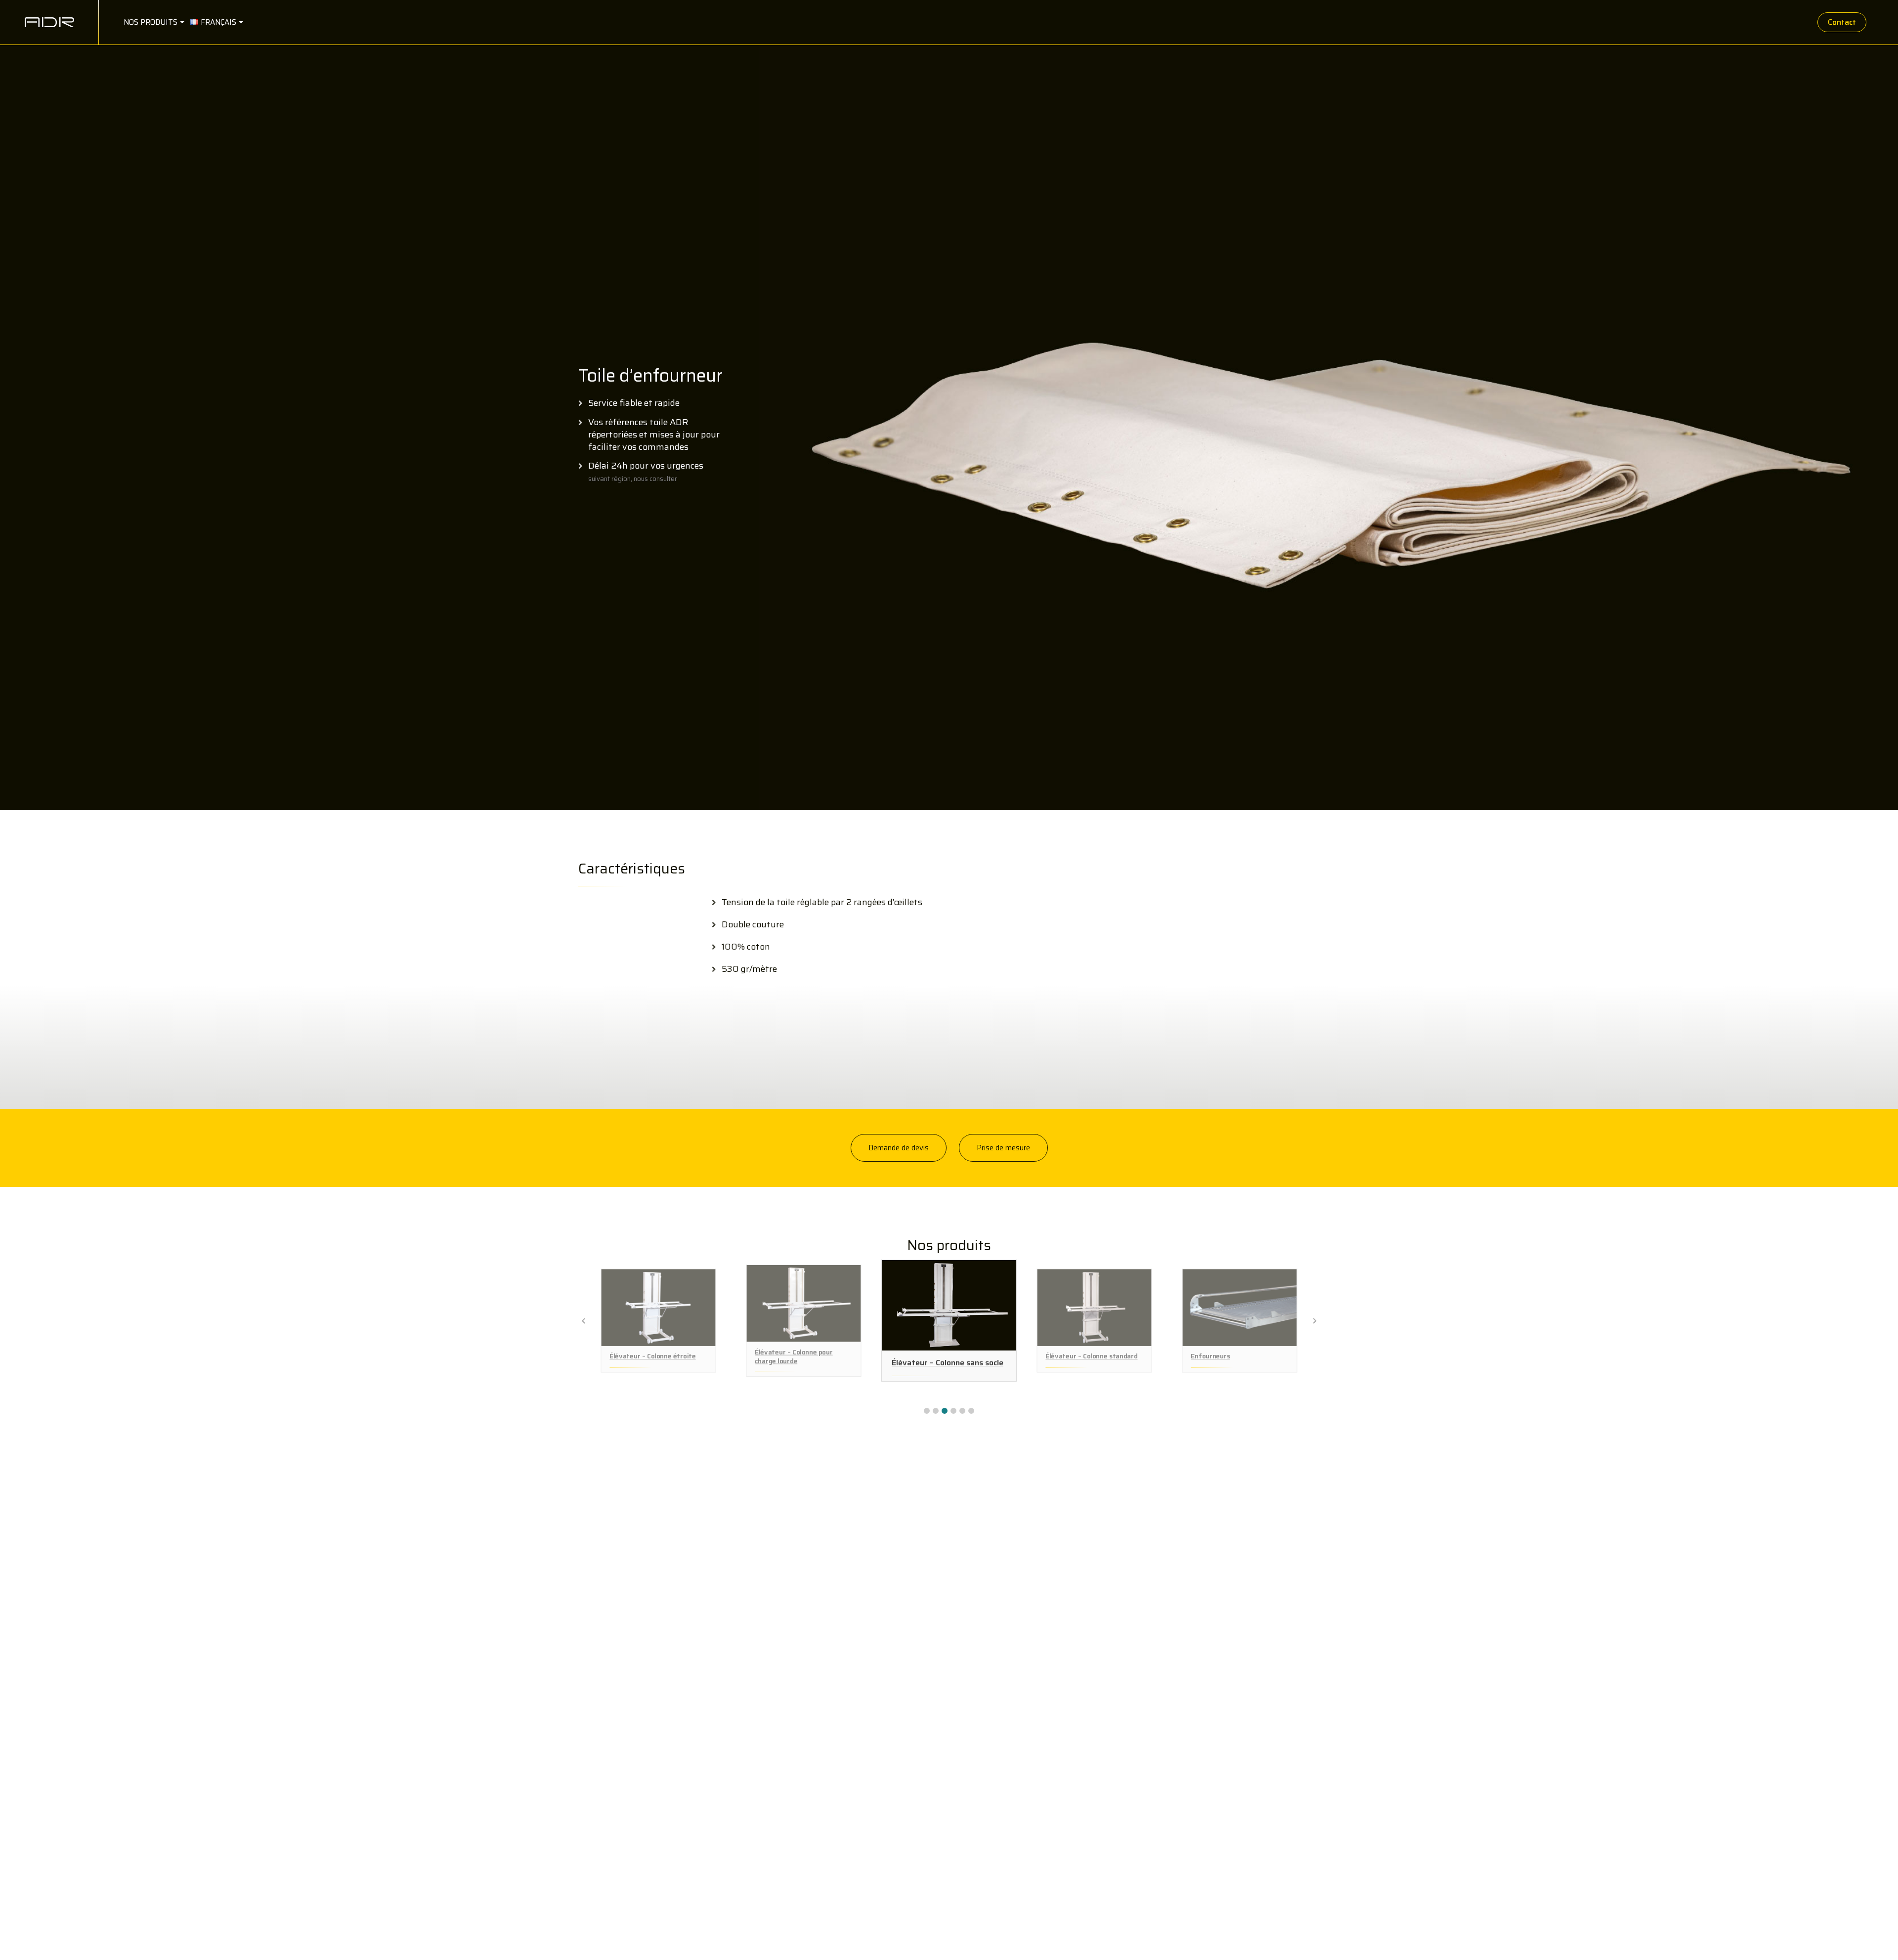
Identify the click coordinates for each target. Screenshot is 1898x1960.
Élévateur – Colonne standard (1091, 1356)
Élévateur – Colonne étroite (652, 1356)
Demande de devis (899, 1148)
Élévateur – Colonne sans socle (948, 1363)
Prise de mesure (1003, 1148)
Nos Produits (151, 22)
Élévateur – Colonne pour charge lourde (794, 1357)
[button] (927, 1411)
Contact (1842, 22)
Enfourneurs (1210, 1356)
